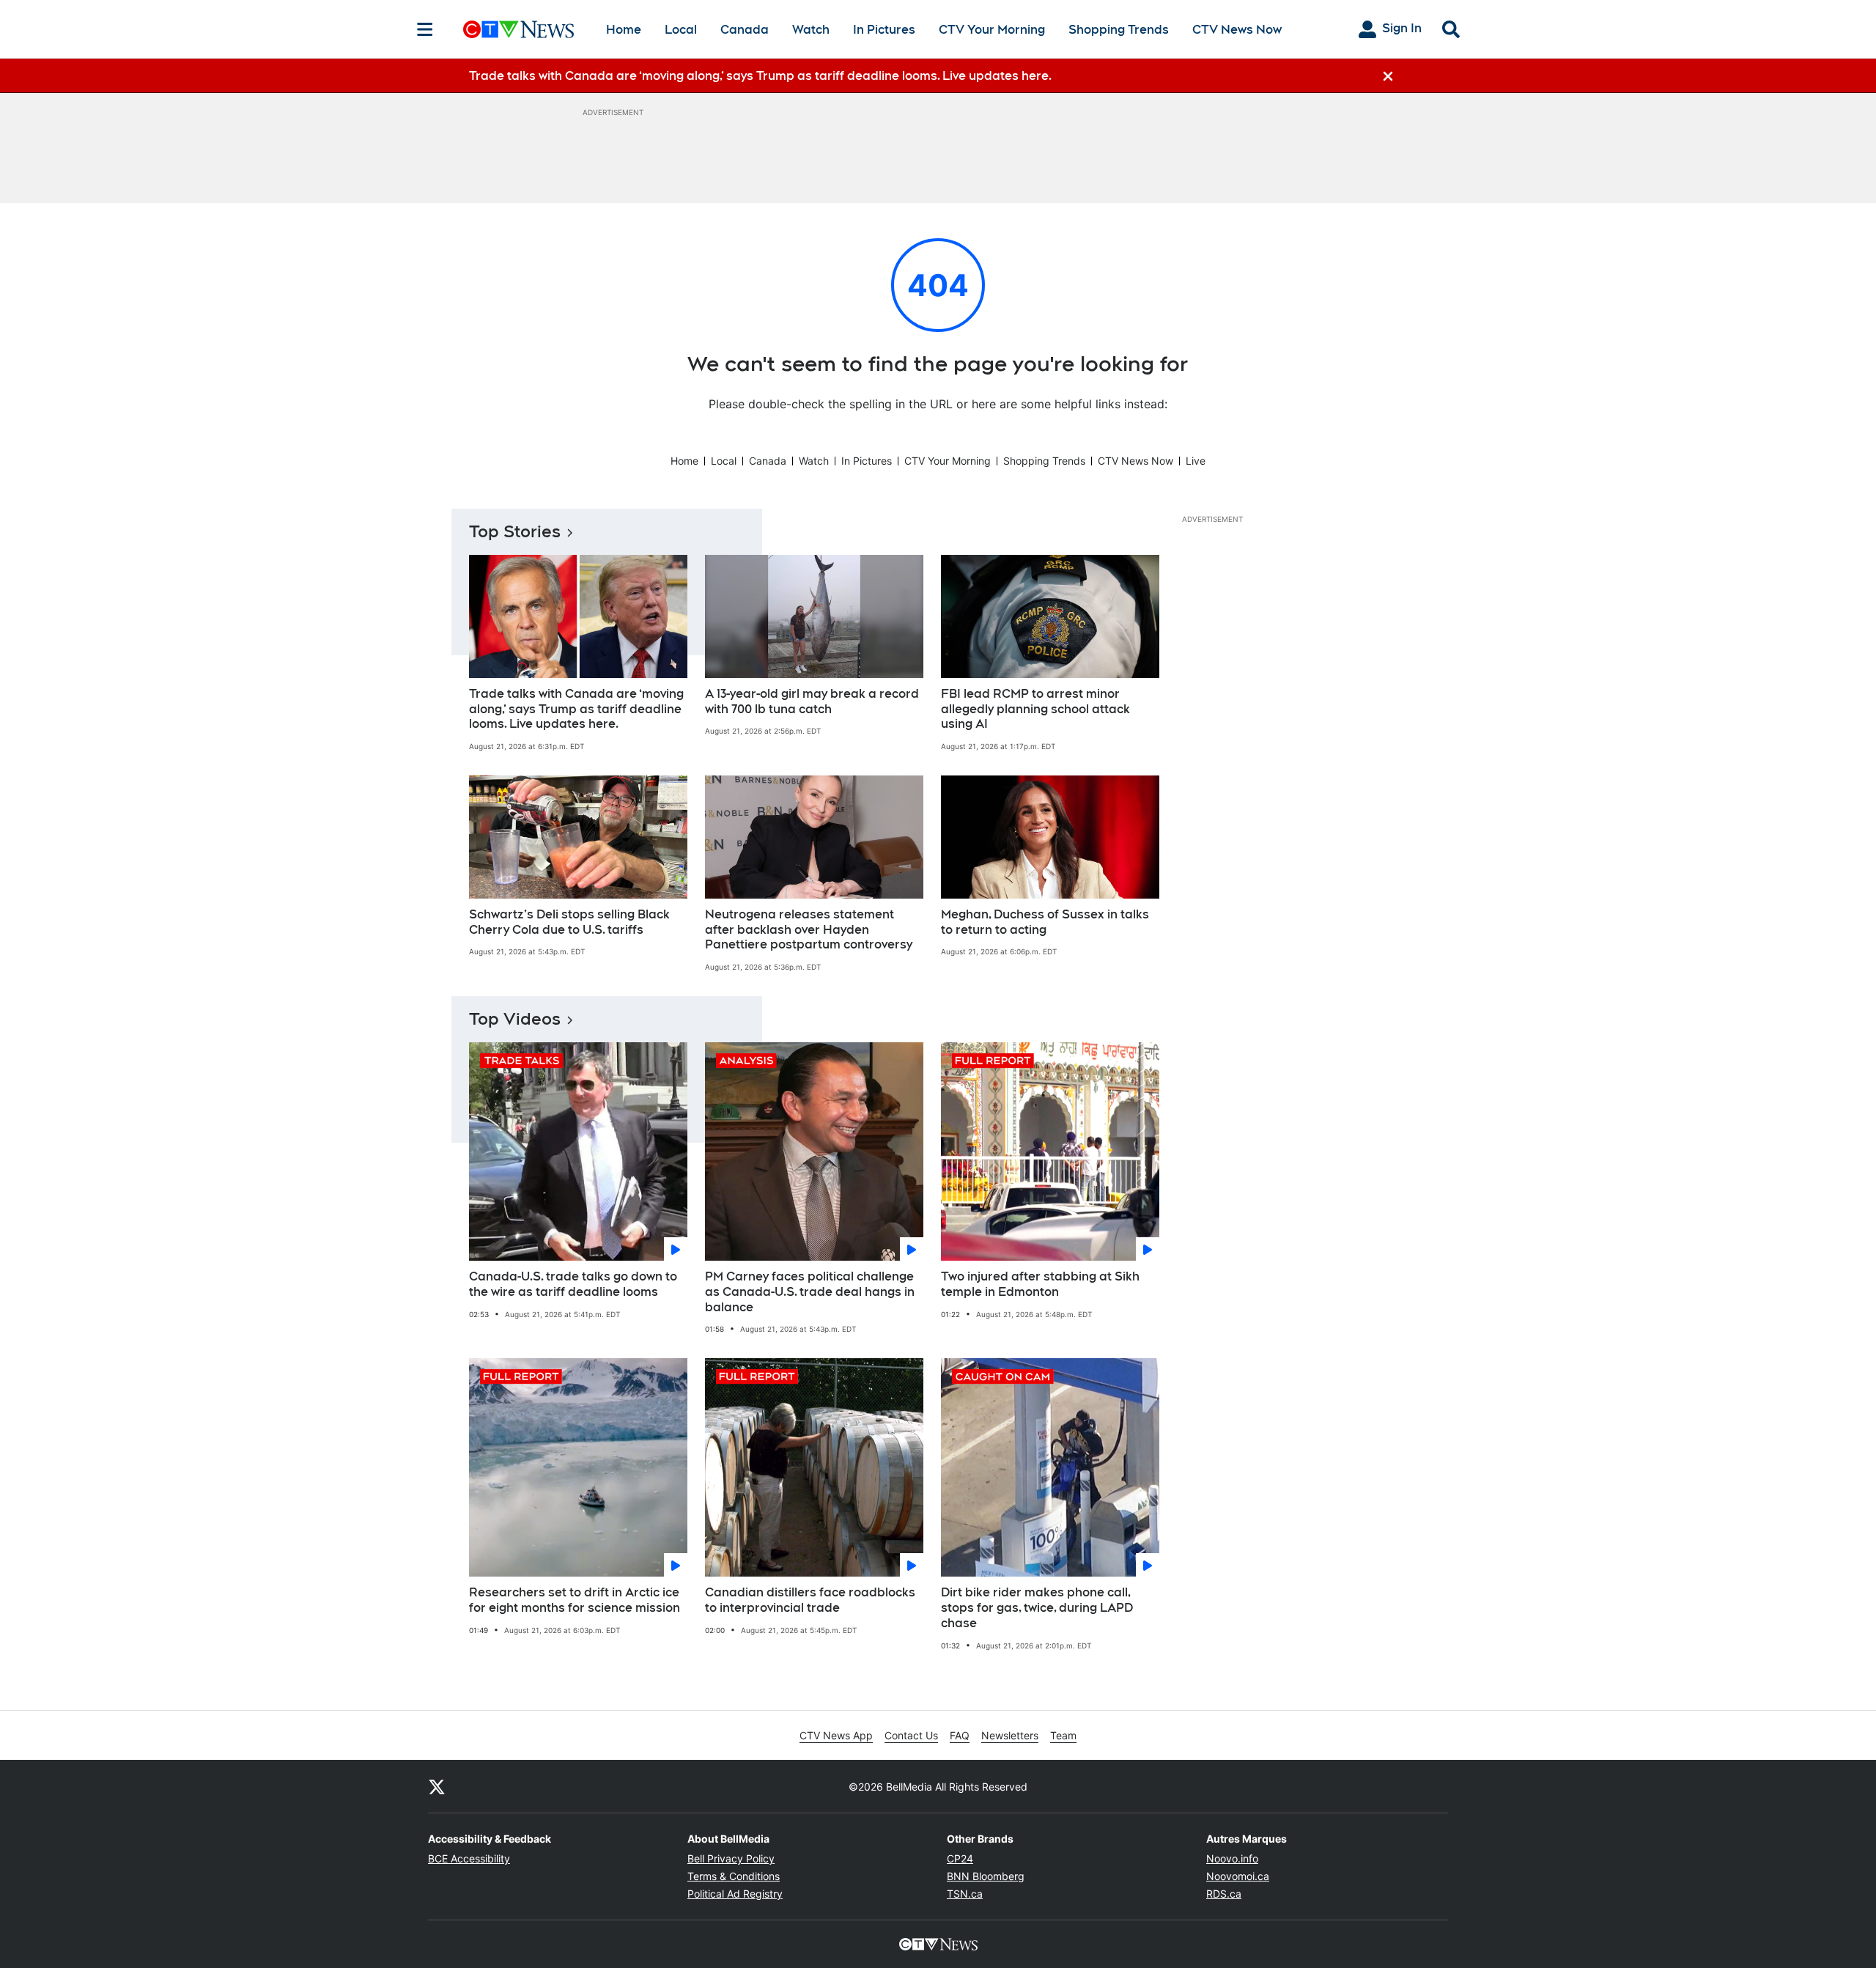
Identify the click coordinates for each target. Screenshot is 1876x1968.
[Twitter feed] (437, 1786)
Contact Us (911, 1735)
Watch (811, 30)
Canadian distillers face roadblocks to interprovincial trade (810, 1600)
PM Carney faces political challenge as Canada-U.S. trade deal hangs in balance (810, 1292)
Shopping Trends (1119, 30)
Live (1196, 461)
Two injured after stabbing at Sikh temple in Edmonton (1040, 1284)
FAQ (960, 1735)
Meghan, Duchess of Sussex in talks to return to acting (1045, 922)
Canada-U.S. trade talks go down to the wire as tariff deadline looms (573, 1284)
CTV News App (836, 1735)
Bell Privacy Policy (731, 1858)
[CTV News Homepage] (518, 29)
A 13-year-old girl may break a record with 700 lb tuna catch (812, 701)
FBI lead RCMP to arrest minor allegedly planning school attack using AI (1035, 709)
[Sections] (425, 29)
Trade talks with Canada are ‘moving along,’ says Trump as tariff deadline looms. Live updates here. (576, 709)
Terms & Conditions (734, 1876)
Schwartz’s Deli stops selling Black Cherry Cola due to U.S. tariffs (569, 922)
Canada (745, 30)
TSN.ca (965, 1894)
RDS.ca (1224, 1894)
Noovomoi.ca (1238, 1876)
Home (624, 30)
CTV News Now (1237, 30)
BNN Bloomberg (986, 1876)
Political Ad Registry (735, 1894)
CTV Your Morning (992, 30)
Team (1063, 1735)
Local (681, 30)
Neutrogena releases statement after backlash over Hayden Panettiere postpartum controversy (809, 930)
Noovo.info (1232, 1858)
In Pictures (884, 30)
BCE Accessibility (469, 1858)
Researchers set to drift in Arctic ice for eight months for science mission (575, 1600)
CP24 (960, 1858)
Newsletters (1010, 1735)
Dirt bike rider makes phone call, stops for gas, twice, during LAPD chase (1037, 1608)
